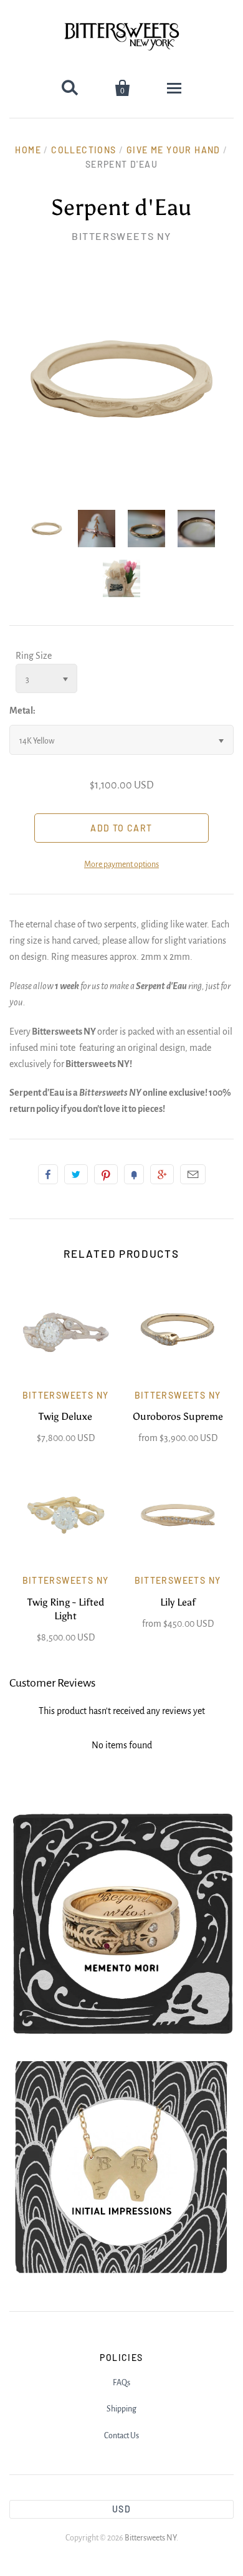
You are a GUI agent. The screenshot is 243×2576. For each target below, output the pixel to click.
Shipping (121, 2409)
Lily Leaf (178, 1602)
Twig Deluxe (65, 1416)
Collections (83, 150)
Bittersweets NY (121, 236)
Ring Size (34, 656)
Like (48, 1174)
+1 (162, 1174)
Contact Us (121, 2436)
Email (193, 1174)
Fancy (134, 1174)
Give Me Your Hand (174, 150)
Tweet (76, 1174)
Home (28, 150)
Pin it (106, 1174)
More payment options (121, 864)
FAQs (121, 2383)
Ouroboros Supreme (178, 1416)
